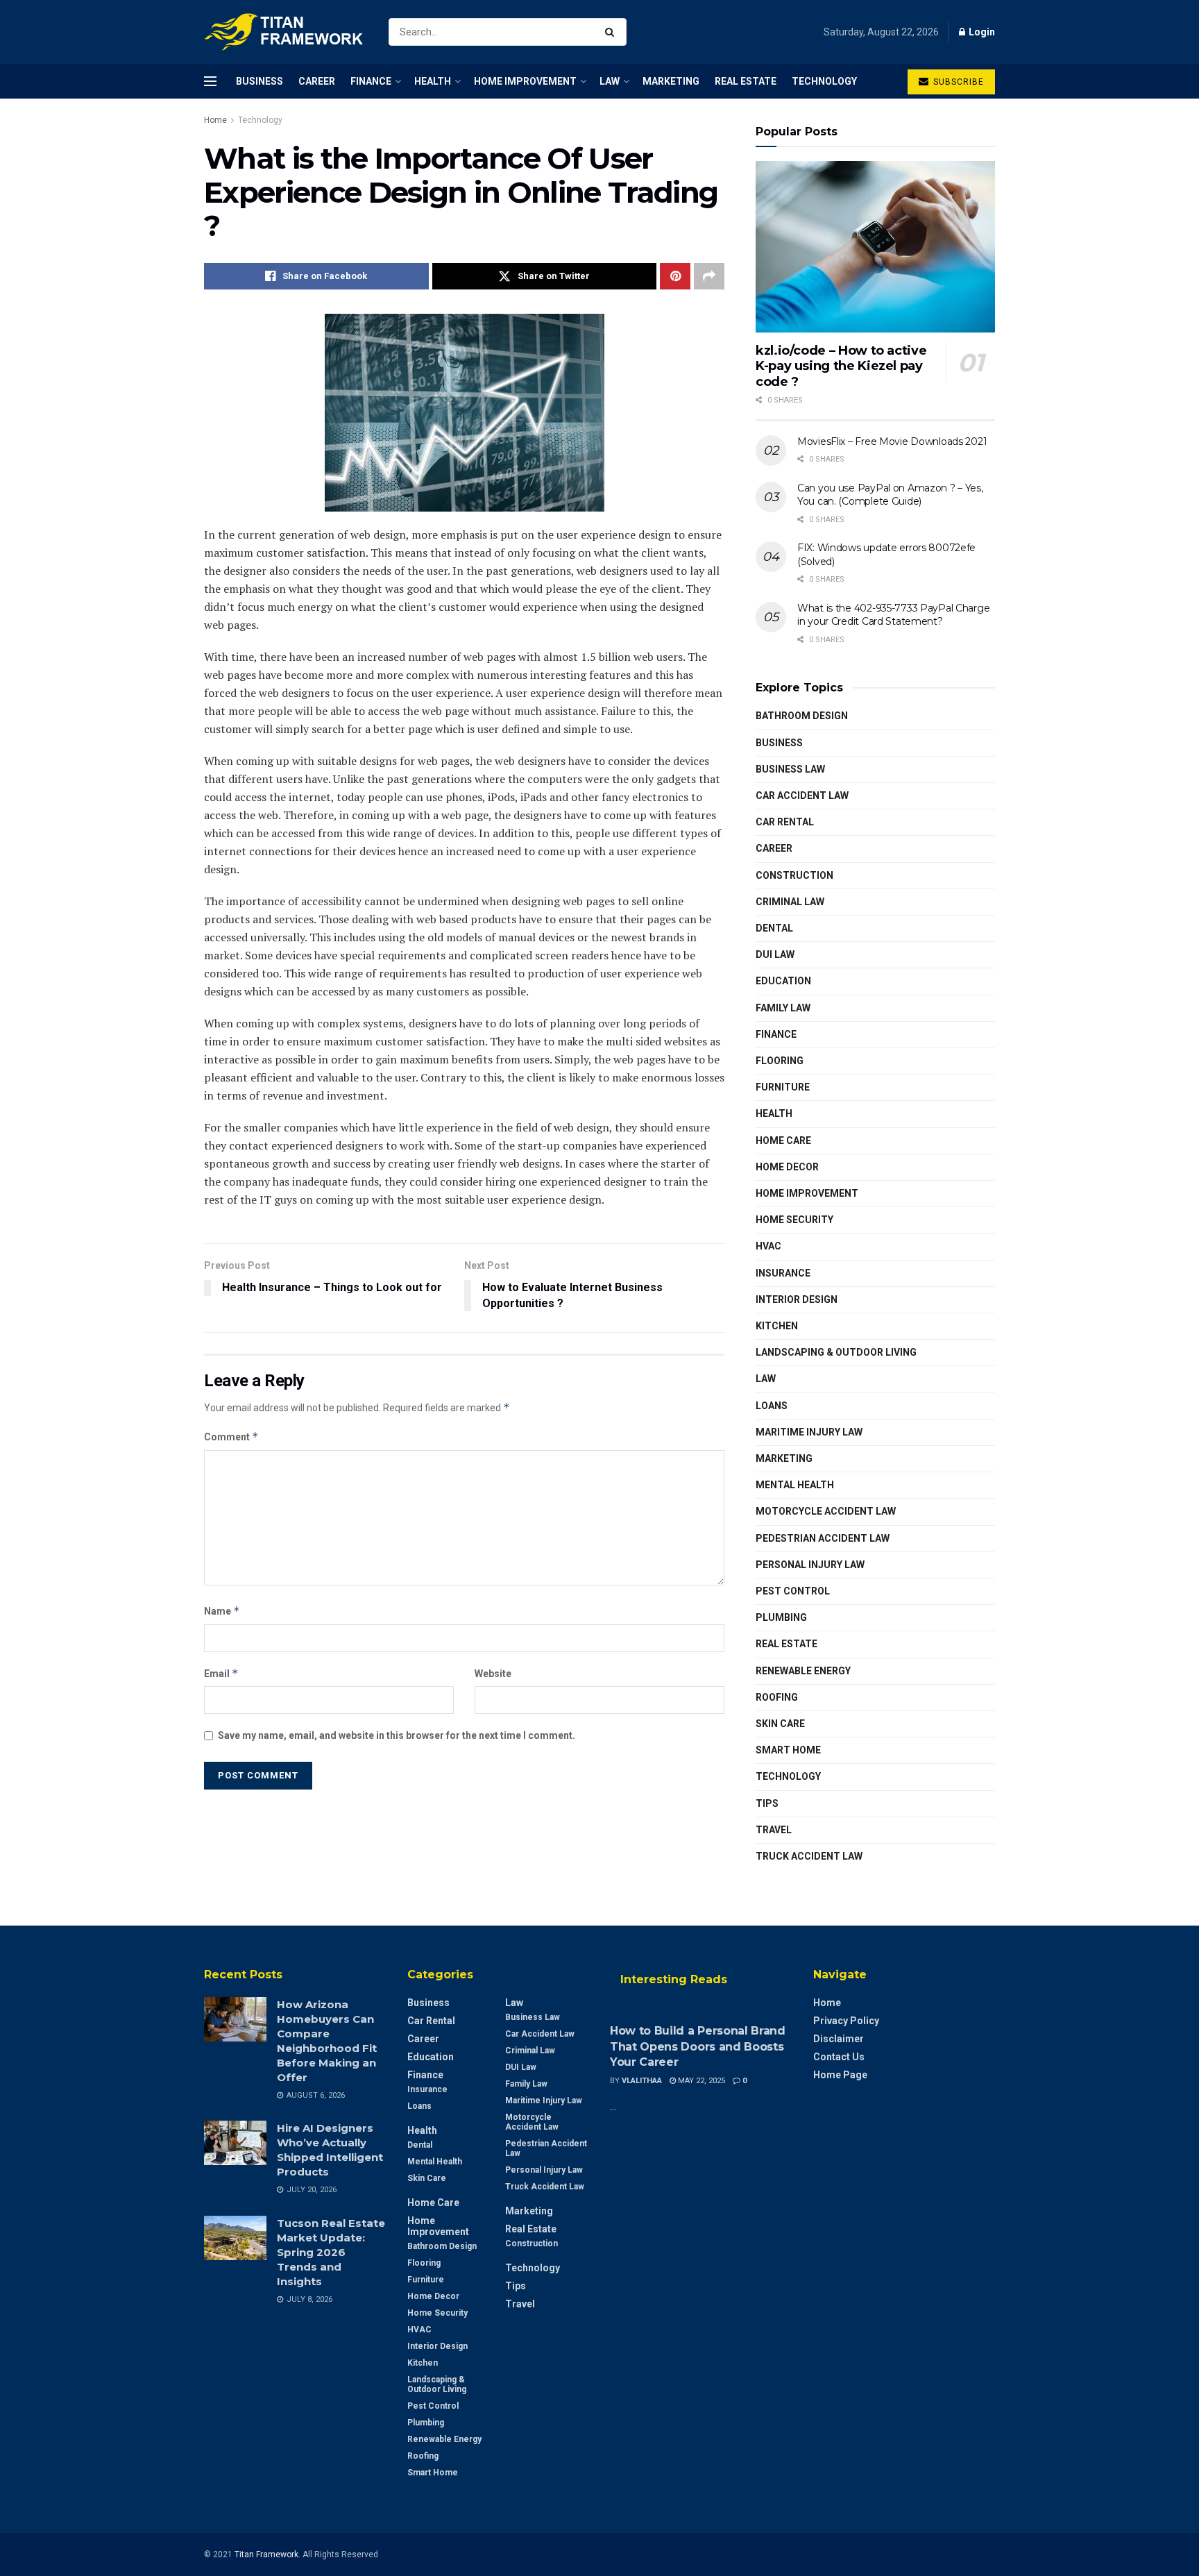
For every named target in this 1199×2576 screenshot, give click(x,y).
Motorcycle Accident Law (826, 1511)
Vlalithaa (642, 2081)
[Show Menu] (210, 81)
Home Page (840, 2075)
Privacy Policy (846, 2021)
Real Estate (746, 81)
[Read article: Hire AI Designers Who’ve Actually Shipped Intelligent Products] (235, 2143)
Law (610, 81)
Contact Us (839, 2057)
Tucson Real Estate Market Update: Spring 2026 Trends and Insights (331, 2252)
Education (783, 981)
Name (222, 1611)
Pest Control (793, 1591)
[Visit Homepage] (284, 32)
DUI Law (775, 954)
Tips (767, 1803)
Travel (774, 1830)
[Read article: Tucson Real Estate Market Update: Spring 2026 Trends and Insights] (235, 2238)
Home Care (783, 1140)
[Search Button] (612, 32)
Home (215, 120)
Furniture (783, 1087)
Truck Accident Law (809, 1856)
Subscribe (957, 82)
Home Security (794, 1220)
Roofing (777, 1697)
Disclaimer (839, 2039)
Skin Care (780, 1724)
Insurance (783, 1273)
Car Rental (785, 822)
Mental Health (795, 1485)
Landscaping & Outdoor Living (836, 1352)
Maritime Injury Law (809, 1432)
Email (221, 1673)
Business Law (790, 769)
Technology (824, 81)
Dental (774, 928)
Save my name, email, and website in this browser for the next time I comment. (397, 1735)
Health (433, 81)
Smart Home (788, 1750)
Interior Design (797, 1299)
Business (260, 81)
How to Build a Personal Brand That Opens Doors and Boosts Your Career (698, 2046)
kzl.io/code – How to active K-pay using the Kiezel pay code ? (841, 366)
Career (317, 81)
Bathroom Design (802, 716)
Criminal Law (790, 902)
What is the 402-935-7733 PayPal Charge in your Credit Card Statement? (893, 615)
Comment (231, 1437)
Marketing (671, 81)
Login (981, 32)
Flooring (780, 1061)
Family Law (783, 1008)
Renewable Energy (803, 1671)
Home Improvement (525, 81)
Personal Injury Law (810, 1565)
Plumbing (781, 1617)
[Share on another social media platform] (709, 276)
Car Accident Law (802, 795)
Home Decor (787, 1167)
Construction (794, 875)
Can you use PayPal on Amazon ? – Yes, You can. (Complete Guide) (890, 495)
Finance (371, 81)
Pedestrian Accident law (823, 1538)
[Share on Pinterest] (675, 276)
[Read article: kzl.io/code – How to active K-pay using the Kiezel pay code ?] (875, 247)
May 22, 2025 (700, 2081)
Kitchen (777, 1326)
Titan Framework (266, 2554)
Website (493, 1674)
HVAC (768, 1246)
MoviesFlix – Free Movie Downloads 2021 (892, 441)
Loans (772, 1406)
